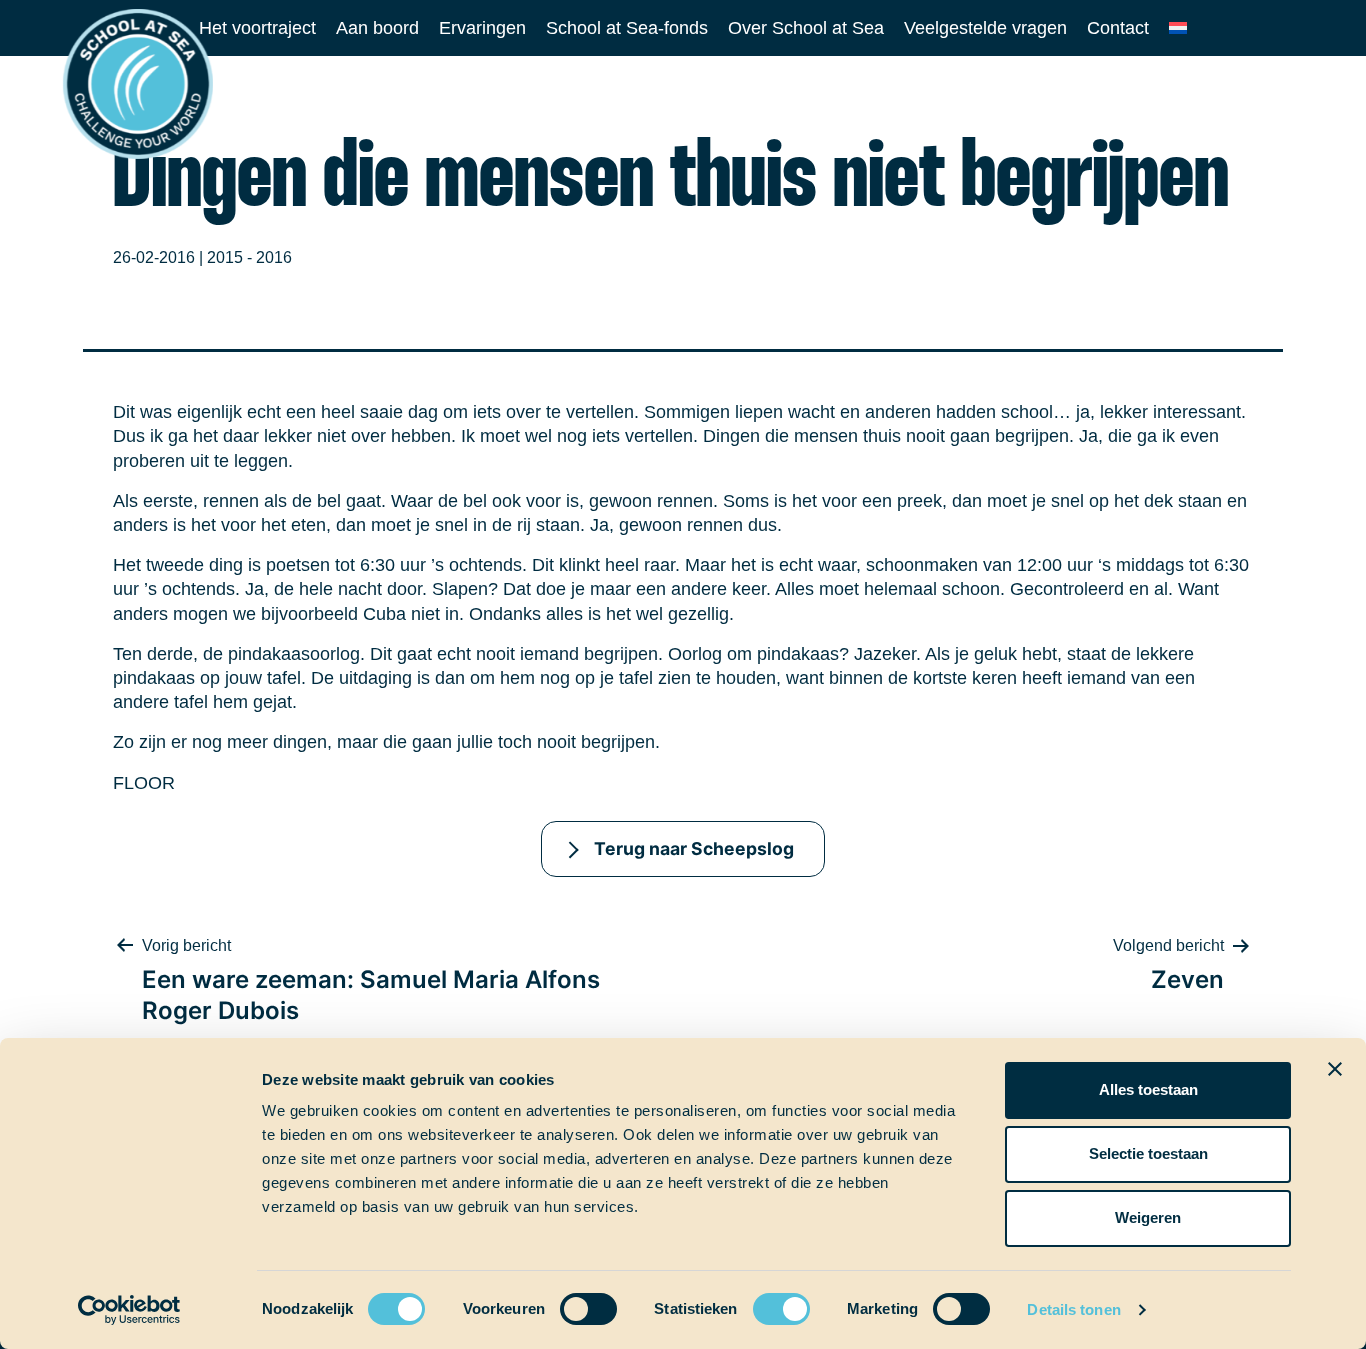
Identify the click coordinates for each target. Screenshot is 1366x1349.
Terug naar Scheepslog (694, 848)
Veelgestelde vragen (985, 28)
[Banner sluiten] (1335, 1069)
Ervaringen (482, 28)
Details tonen (1073, 1309)
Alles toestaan (1148, 1089)
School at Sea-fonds (627, 28)
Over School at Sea (806, 28)
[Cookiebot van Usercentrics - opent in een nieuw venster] (129, 1310)
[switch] (569, 1302)
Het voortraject (257, 28)
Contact (1118, 28)
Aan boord (377, 28)
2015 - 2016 (249, 257)
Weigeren (1148, 1217)
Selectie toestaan (1148, 1153)
